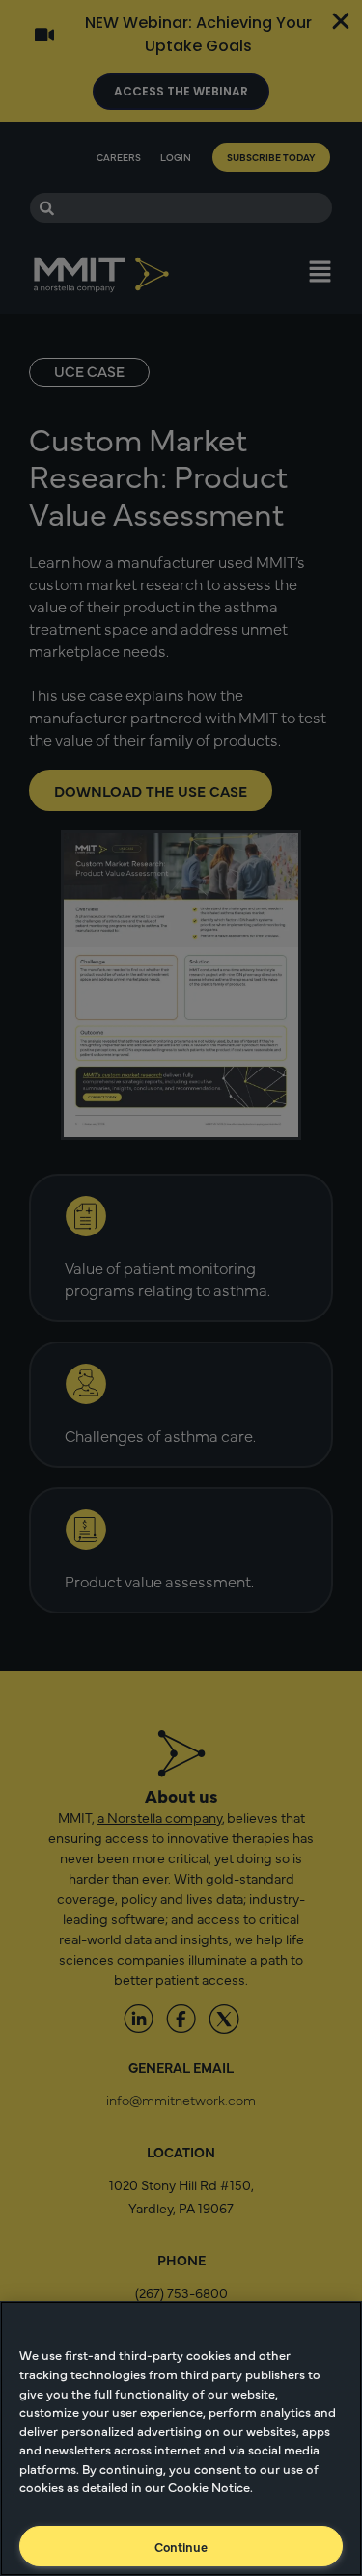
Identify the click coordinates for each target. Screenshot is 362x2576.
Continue (181, 2546)
